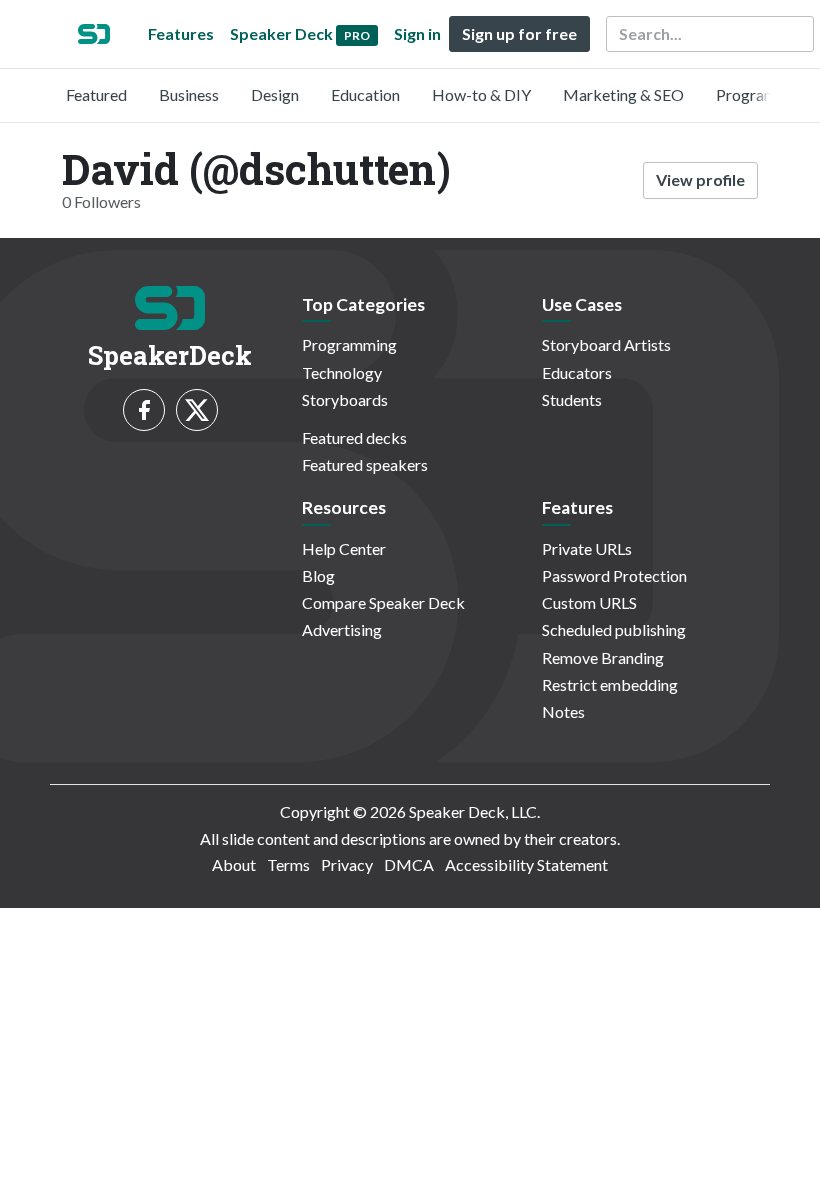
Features (181, 33)
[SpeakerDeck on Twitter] (197, 410)
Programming (763, 94)
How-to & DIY (481, 94)
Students (572, 399)
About (234, 864)
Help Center (344, 548)
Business (189, 94)
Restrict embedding (610, 684)
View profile (700, 179)
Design (275, 94)
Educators (577, 372)
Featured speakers (365, 464)
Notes (563, 711)
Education (365, 94)
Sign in (417, 33)
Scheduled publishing (614, 629)
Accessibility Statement (526, 864)
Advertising (342, 629)
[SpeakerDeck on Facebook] (144, 410)
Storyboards (345, 399)
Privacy (347, 864)
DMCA (409, 864)
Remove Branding (603, 657)
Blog (318, 575)
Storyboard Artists (606, 344)
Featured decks (354, 437)
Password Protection (614, 575)
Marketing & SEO (623, 94)
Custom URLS (589, 602)
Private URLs (587, 548)
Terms (288, 864)
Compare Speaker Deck (383, 602)
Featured (96, 94)
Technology (342, 372)
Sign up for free (519, 33)
